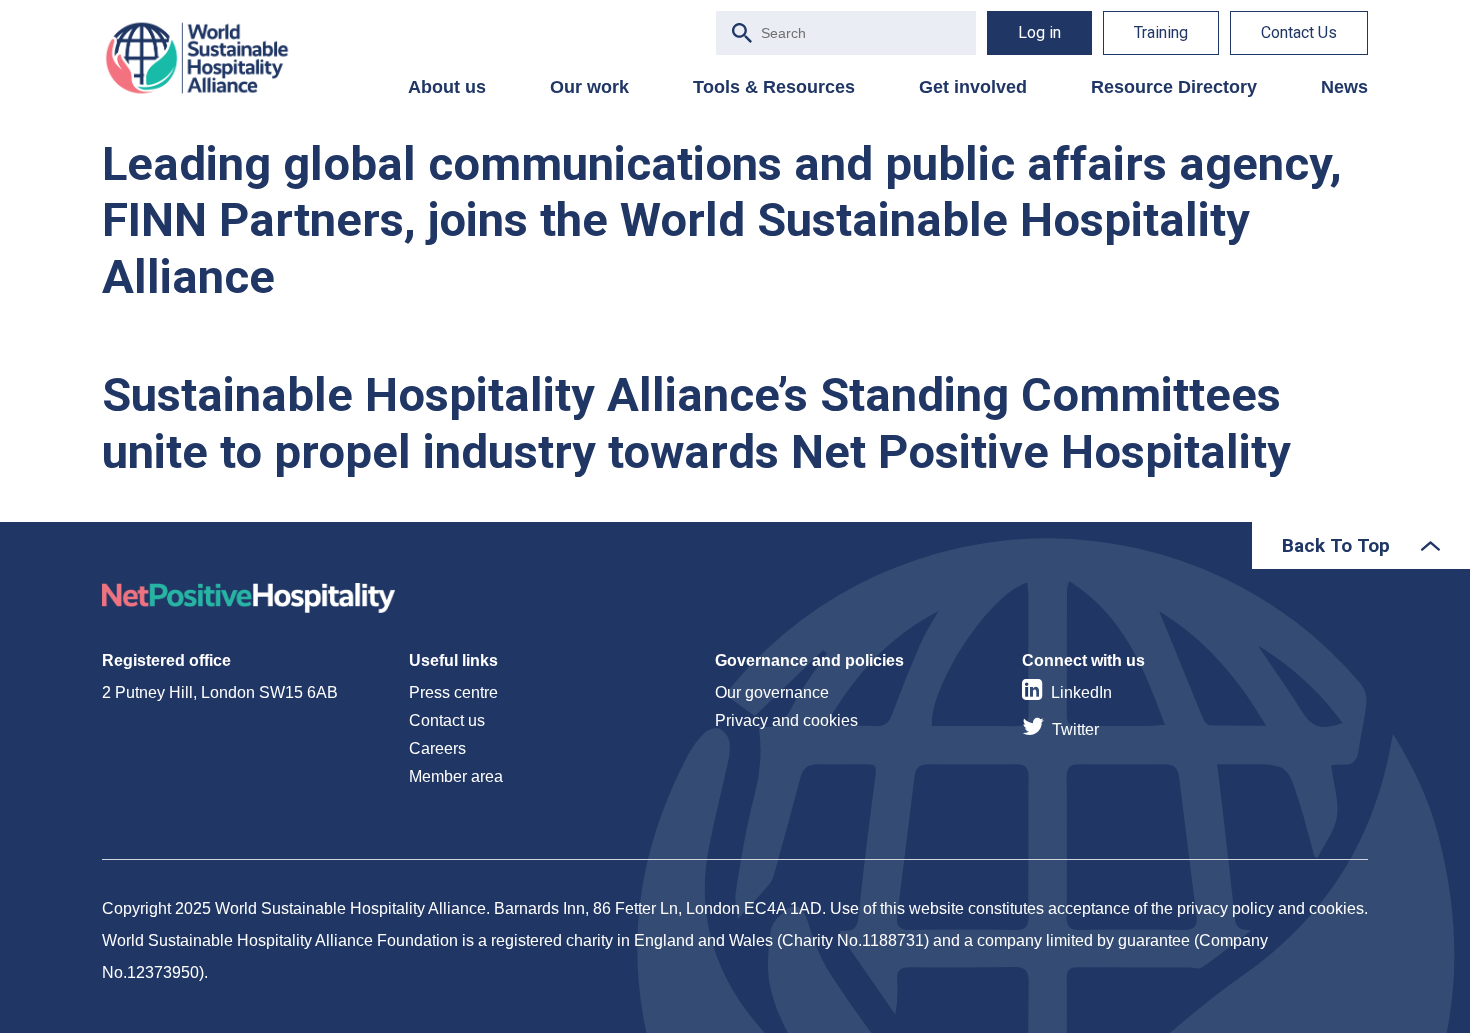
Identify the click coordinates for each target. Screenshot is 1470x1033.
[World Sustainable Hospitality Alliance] (207, 58)
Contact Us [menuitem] (1299, 32)
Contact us (447, 720)
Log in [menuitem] (1039, 32)
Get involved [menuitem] (973, 87)
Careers (437, 748)
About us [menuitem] (447, 87)
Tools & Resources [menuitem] (774, 87)
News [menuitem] (1344, 87)
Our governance (772, 692)
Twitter (1075, 729)
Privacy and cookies (786, 720)
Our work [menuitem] (589, 87)
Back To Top (1336, 545)
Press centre (453, 692)
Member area (456, 776)
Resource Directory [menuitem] (1174, 87)
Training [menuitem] (1161, 32)
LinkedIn (1081, 692)
